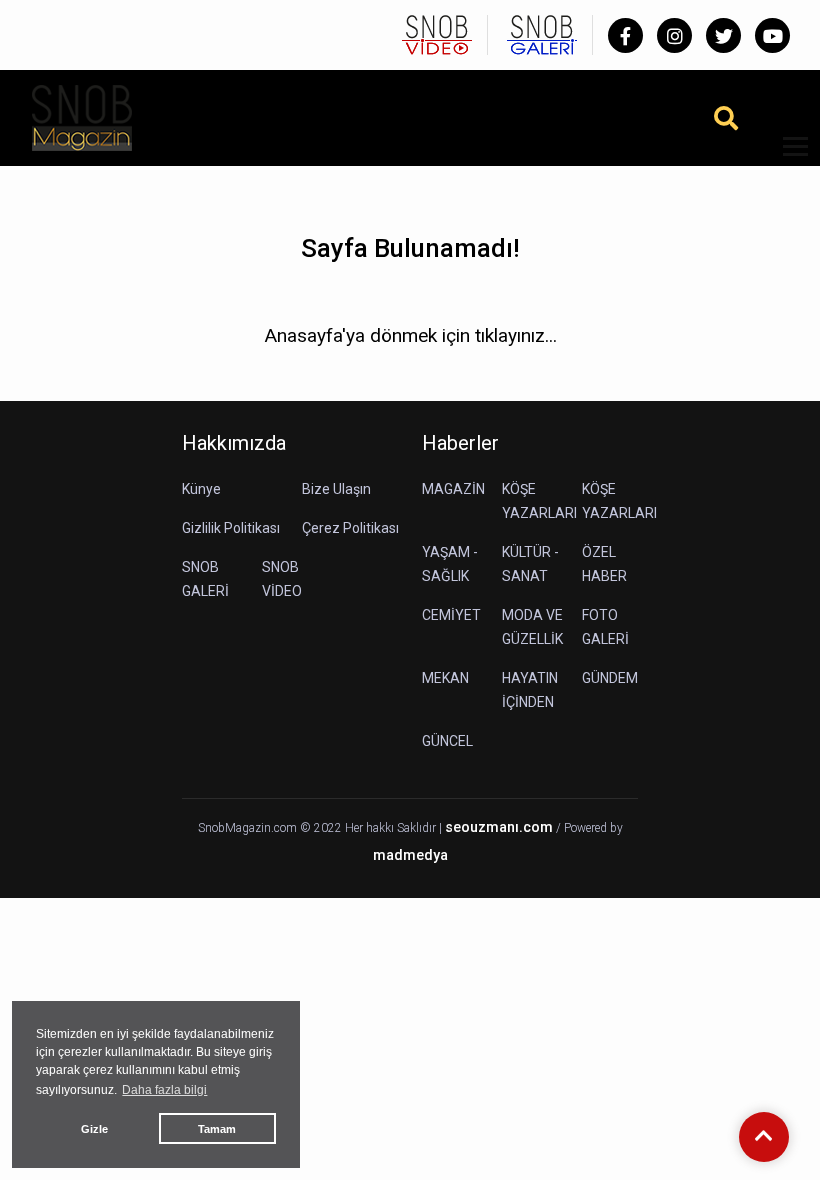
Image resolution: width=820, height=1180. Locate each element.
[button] (788, 158)
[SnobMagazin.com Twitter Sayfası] (723, 35)
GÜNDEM (610, 678)
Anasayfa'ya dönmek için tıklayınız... (410, 335)
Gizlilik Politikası (231, 528)
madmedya (410, 855)
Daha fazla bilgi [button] (164, 1090)
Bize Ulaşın (336, 489)
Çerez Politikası (350, 528)
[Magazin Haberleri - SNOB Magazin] (82, 116)
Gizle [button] (94, 1129)
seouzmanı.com (499, 827)
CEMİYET (451, 615)
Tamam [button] (217, 1129)
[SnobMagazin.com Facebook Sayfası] (625, 35)
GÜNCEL (447, 741)
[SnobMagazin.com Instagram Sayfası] (674, 35)
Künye (201, 489)
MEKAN (445, 678)
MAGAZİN (453, 489)
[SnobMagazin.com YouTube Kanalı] (772, 35)
